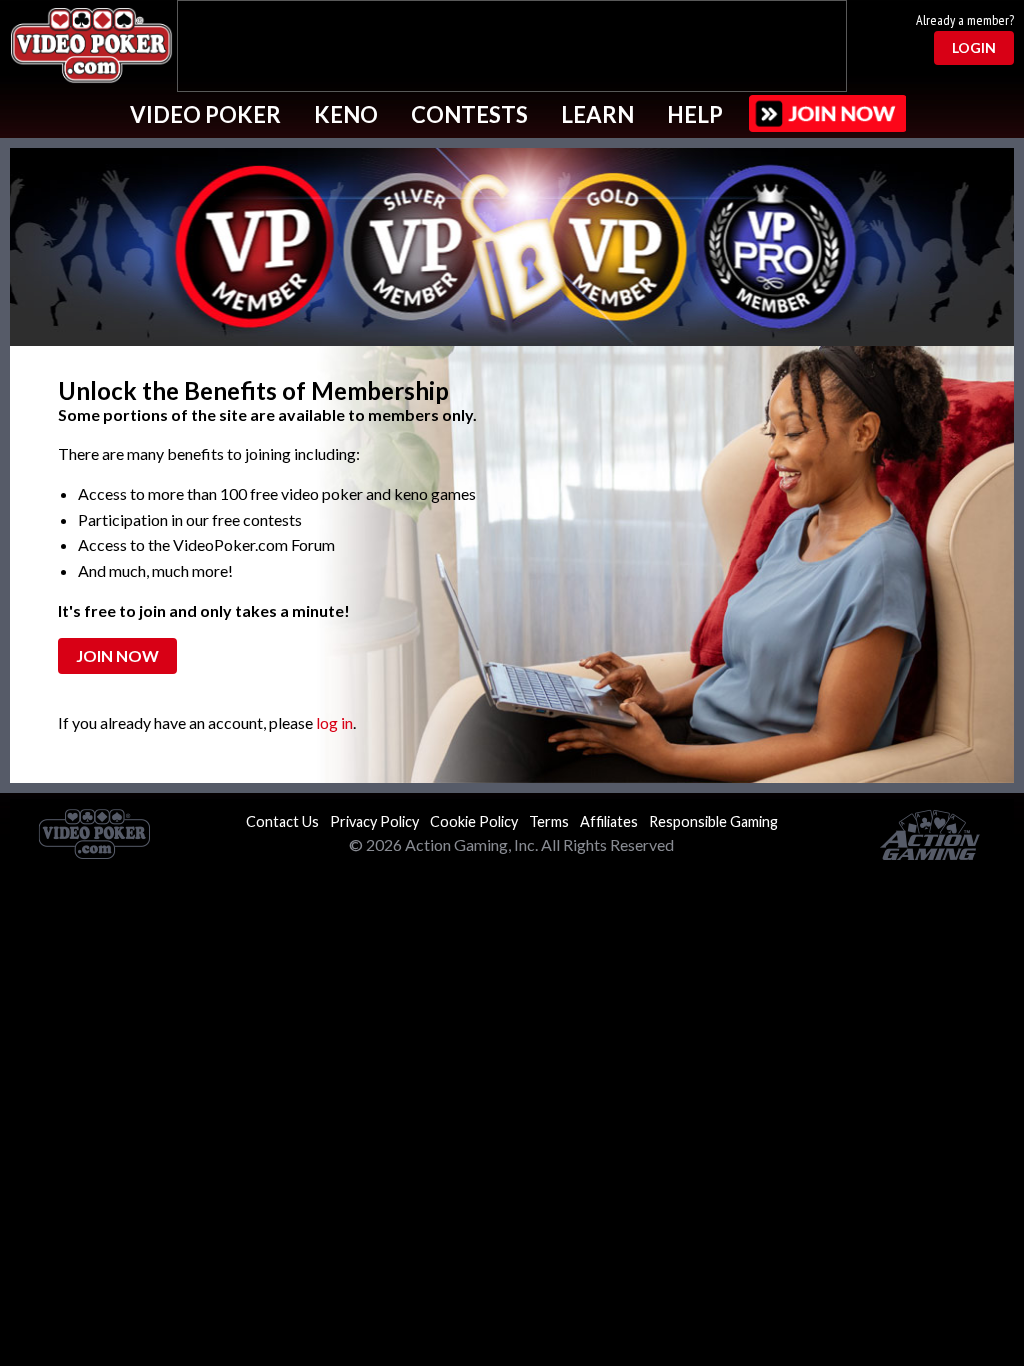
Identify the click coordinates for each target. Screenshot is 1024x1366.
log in (334, 722)
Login (974, 47)
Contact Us (282, 821)
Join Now (117, 655)
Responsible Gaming (713, 821)
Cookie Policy (474, 821)
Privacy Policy (374, 821)
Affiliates (609, 821)
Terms (549, 821)
